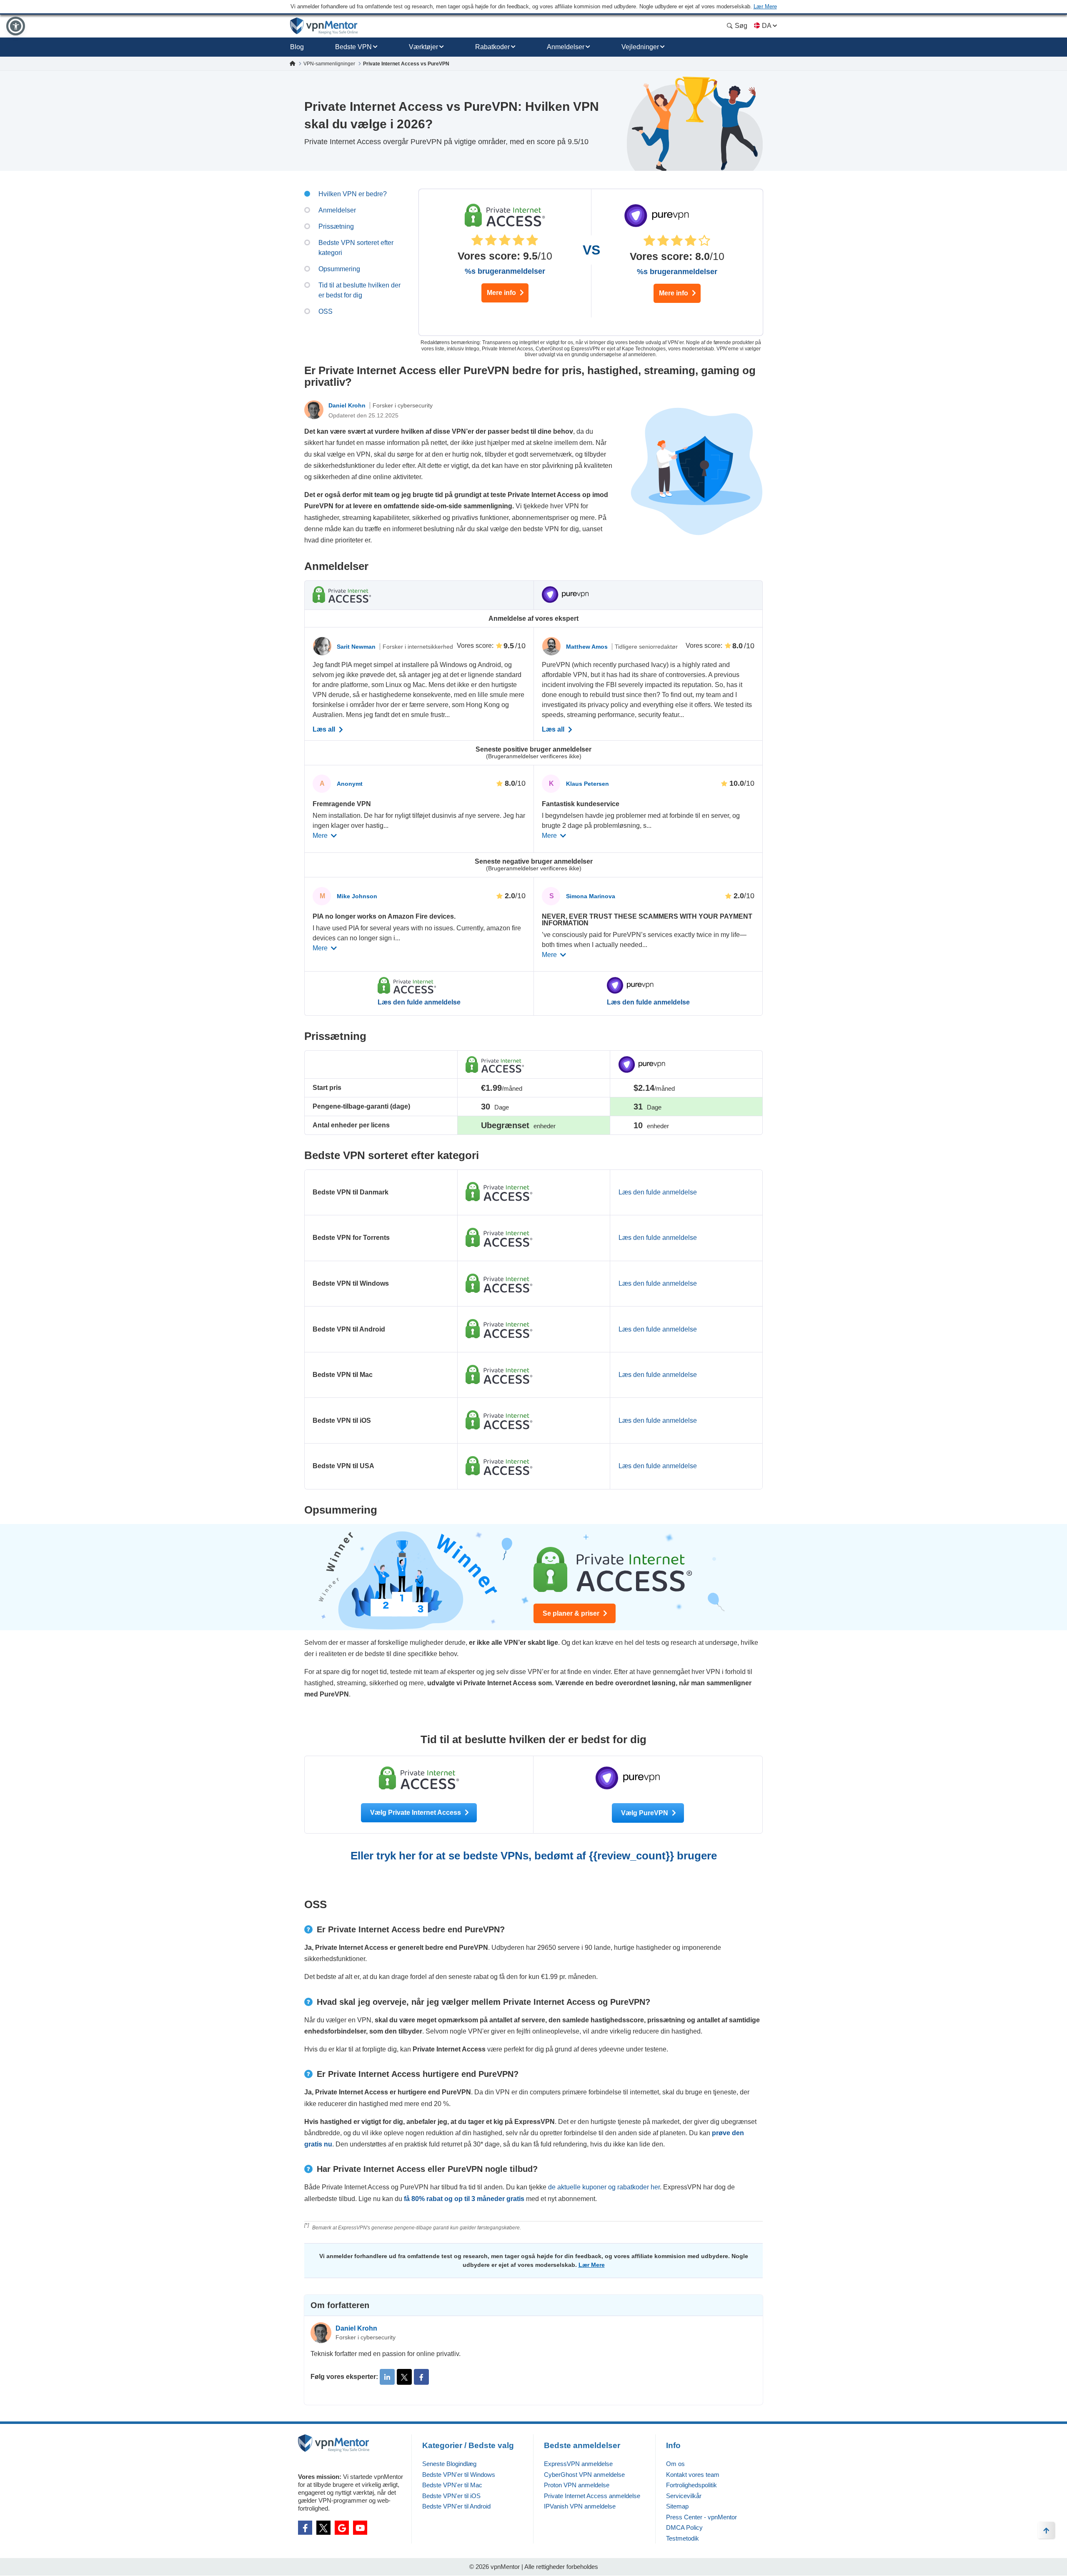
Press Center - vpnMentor (701, 2517)
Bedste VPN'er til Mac (452, 2485)
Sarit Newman (357, 647)
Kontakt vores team (693, 2475)
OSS (326, 311)
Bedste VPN (353, 47)
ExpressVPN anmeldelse (578, 2464)
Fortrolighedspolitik (691, 2485)
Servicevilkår (684, 2496)
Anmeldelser (566, 47)
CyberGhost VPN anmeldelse (584, 2475)
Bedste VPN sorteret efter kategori (356, 248)
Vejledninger (640, 47)
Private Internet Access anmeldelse (592, 2496)
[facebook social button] (305, 2528)
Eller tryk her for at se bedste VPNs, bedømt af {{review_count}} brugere (534, 1856)
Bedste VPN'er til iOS (451, 2496)
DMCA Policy (684, 2527)
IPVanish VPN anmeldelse (580, 2506)
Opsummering (339, 269)
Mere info (502, 293)
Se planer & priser (572, 1613)
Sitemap (677, 2506)
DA (766, 26)
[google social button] (342, 2528)
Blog (297, 47)
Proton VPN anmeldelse (577, 2485)
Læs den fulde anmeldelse (419, 1002)
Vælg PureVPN (645, 1813)
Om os (675, 2464)
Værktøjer (423, 47)
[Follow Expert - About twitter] (404, 2377)
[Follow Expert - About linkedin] (387, 2377)
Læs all (325, 730)
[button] (16, 26)
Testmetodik (683, 2538)
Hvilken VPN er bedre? (353, 194)
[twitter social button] (323, 2528)
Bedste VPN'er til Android (456, 2506)
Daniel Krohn (348, 405)
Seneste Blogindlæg (449, 2464)
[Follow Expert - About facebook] (421, 2377)
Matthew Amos (588, 647)
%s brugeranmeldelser (505, 271)
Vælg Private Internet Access (416, 1813)
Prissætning (336, 226)
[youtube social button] (360, 2528)
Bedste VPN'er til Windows (459, 2475)
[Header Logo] (324, 26)
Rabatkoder (492, 47)
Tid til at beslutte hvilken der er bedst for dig (359, 290)
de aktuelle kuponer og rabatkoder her (604, 2187)
